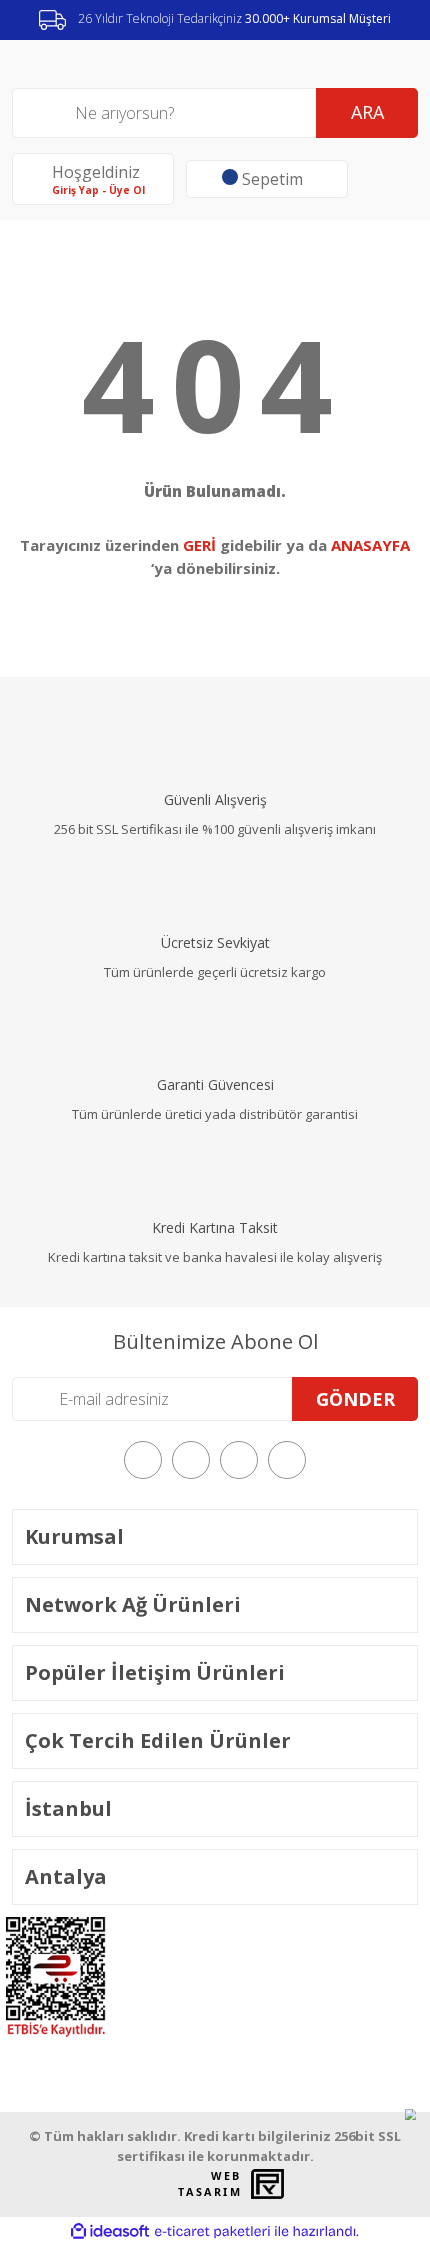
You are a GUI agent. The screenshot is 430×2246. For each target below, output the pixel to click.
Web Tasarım (209, 2184)
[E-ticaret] (212, 2232)
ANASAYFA (370, 545)
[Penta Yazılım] (270, 2184)
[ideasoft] (110, 2232)
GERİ (199, 545)
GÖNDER (355, 1399)
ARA (367, 112)
